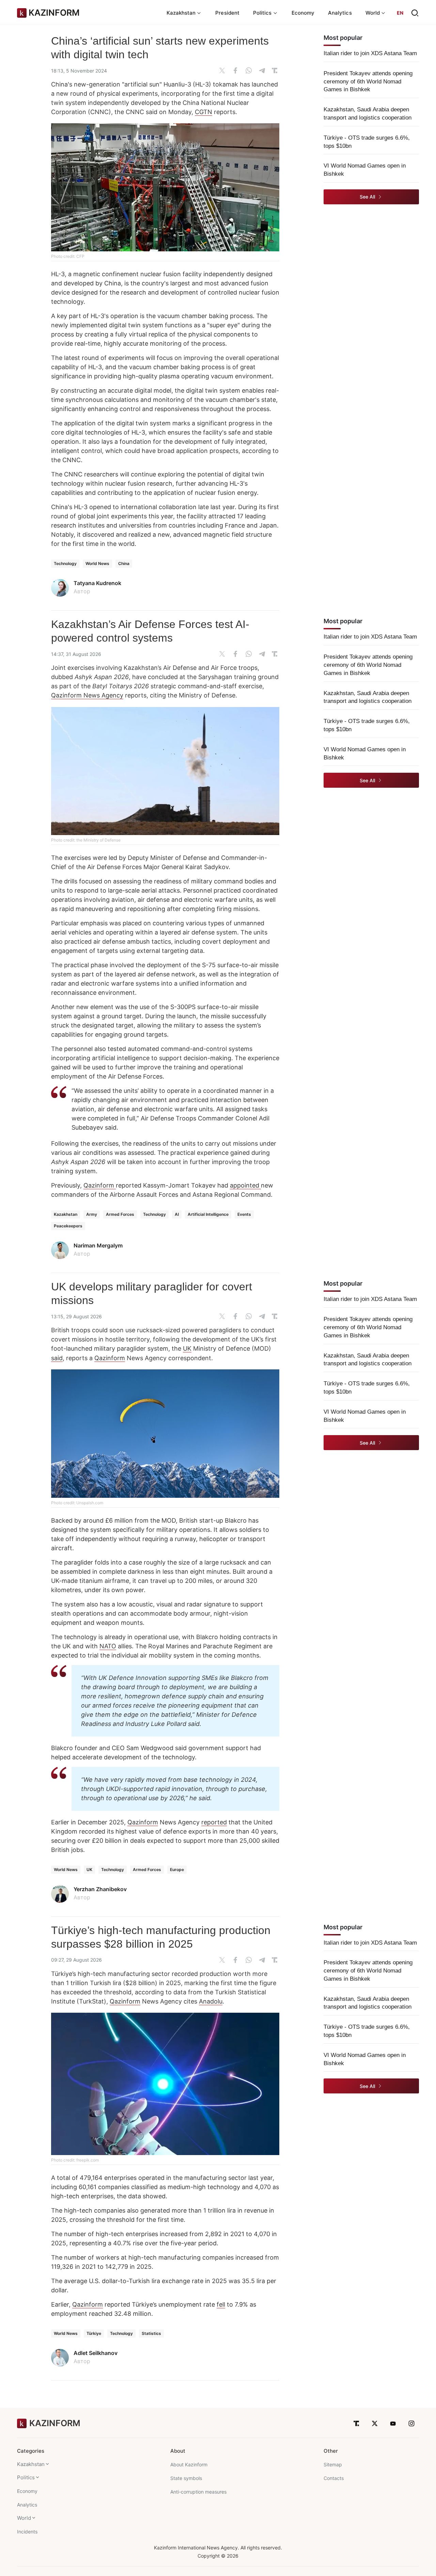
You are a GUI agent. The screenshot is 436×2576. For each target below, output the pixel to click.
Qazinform (100, 1185)
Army (92, 1214)
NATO (108, 1646)
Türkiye (94, 2333)
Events (244, 1214)
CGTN (204, 112)
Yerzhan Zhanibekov (100, 1889)
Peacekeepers (68, 1226)
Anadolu (211, 2001)
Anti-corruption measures (198, 2492)
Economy (303, 13)
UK (187, 1348)
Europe (177, 1870)
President (227, 13)
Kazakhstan (66, 1214)
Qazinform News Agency (87, 695)
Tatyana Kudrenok (97, 583)
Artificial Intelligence (208, 1214)
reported (214, 1822)
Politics (26, 2477)
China (124, 563)
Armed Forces (120, 1214)
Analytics (340, 13)
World (24, 2518)
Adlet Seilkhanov (96, 2353)
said (57, 1358)
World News (97, 563)
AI (177, 1214)
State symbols (186, 2478)
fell (221, 2304)
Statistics (151, 2333)
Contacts (334, 2478)
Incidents (27, 2532)
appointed (245, 1185)
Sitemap (333, 2464)
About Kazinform (189, 2464)
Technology (65, 563)
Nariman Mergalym (98, 1245)
